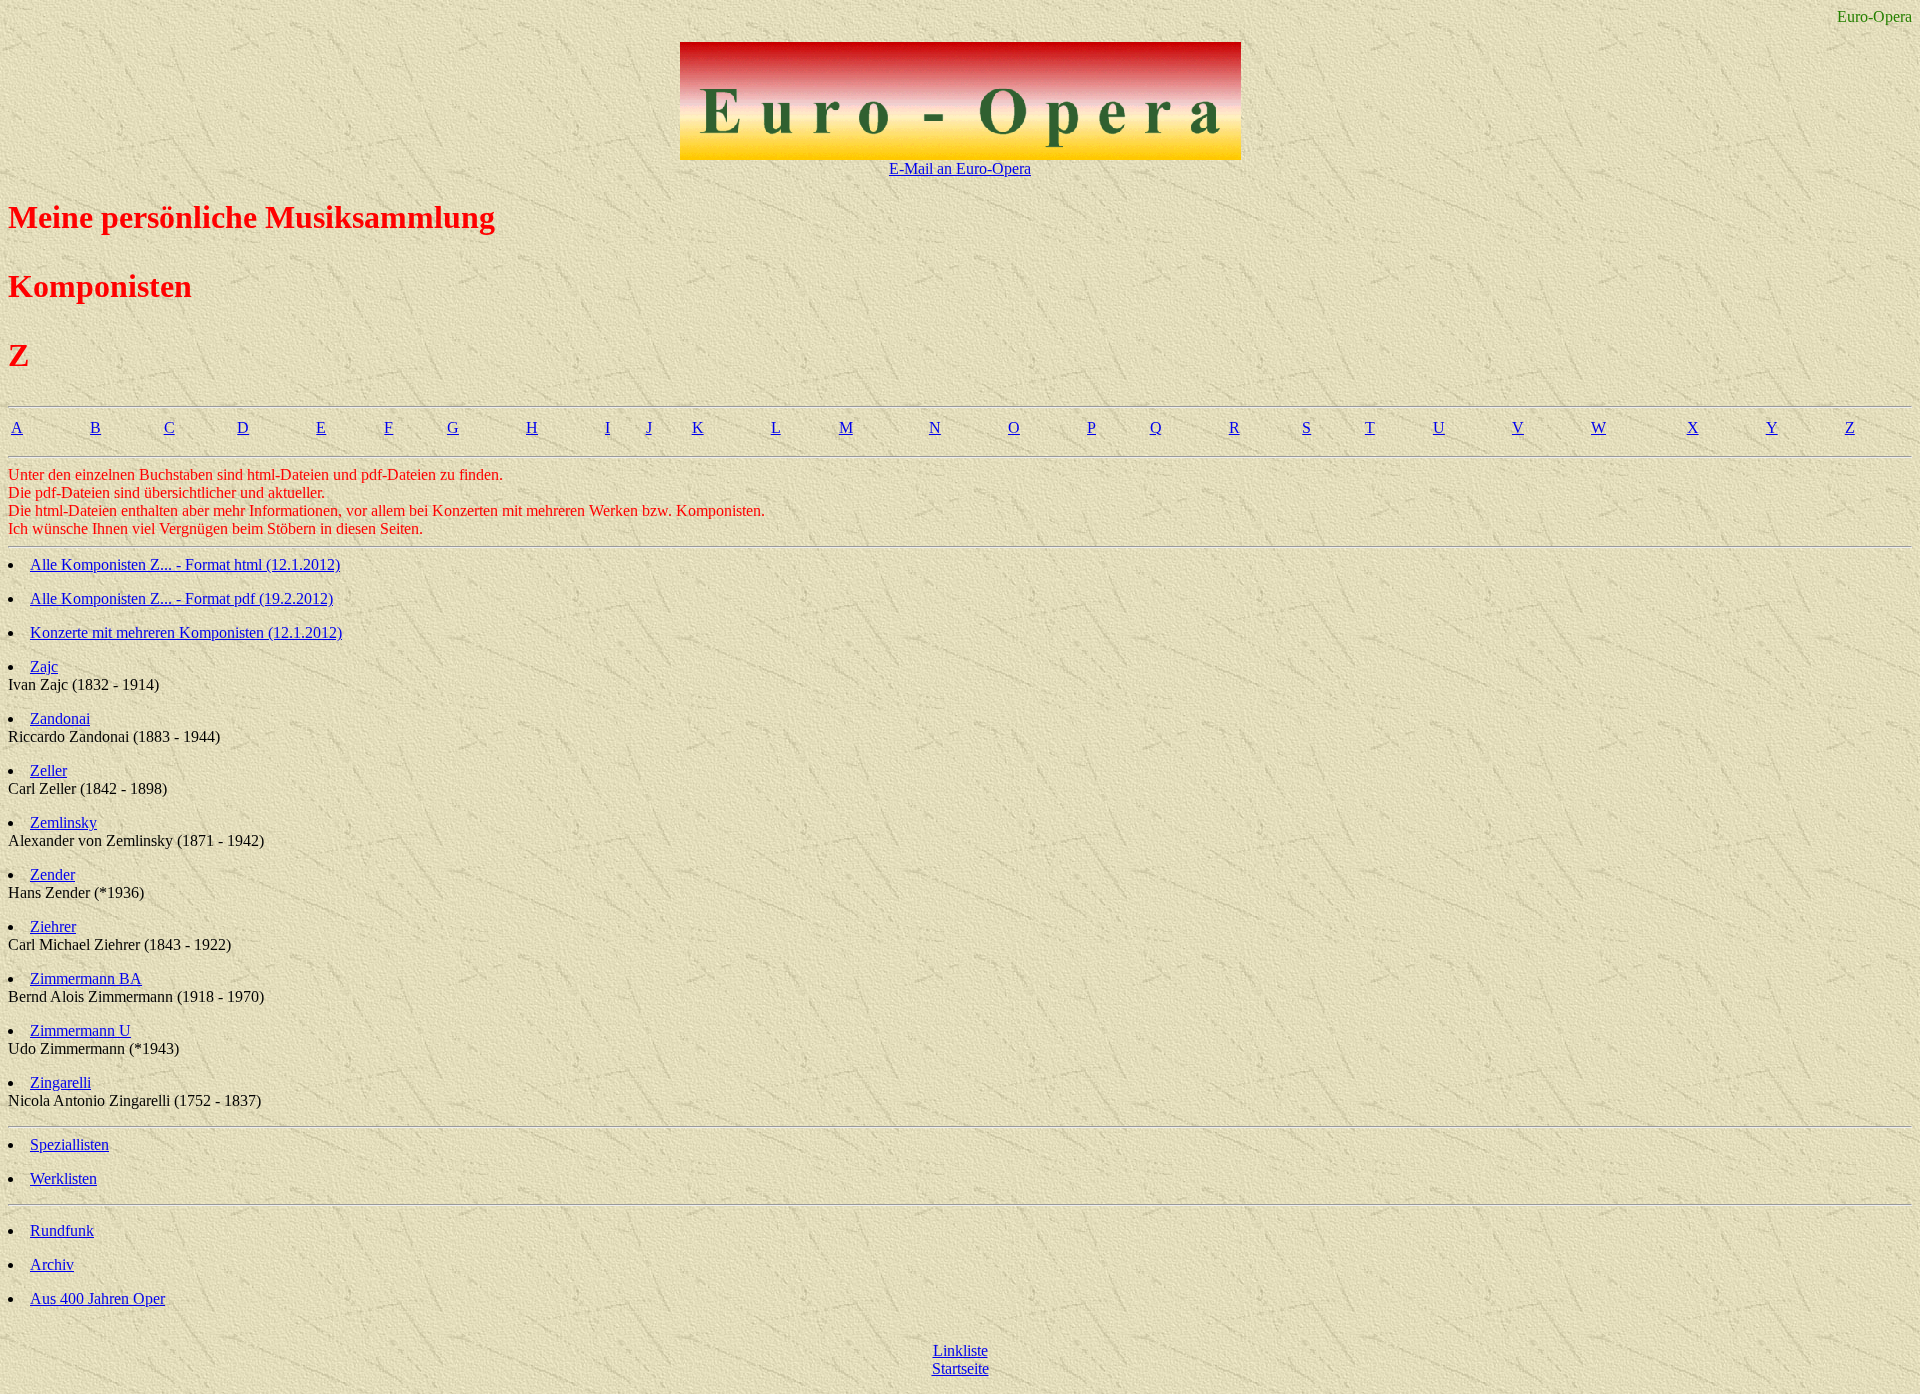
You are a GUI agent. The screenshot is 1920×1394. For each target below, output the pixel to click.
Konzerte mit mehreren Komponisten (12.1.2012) (186, 632)
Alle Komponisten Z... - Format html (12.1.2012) (185, 564)
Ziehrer (53, 926)
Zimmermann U (80, 1030)
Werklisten (63, 1178)
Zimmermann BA (86, 978)
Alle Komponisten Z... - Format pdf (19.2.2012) (181, 598)
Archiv (52, 1264)
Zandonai (60, 718)
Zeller (48, 770)
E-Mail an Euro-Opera (960, 168)
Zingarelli (60, 1082)
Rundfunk (62, 1230)
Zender (52, 874)
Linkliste (960, 1350)
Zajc (44, 666)
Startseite (960, 1368)
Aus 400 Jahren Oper (97, 1298)
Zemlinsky (63, 822)
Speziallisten (69, 1144)
